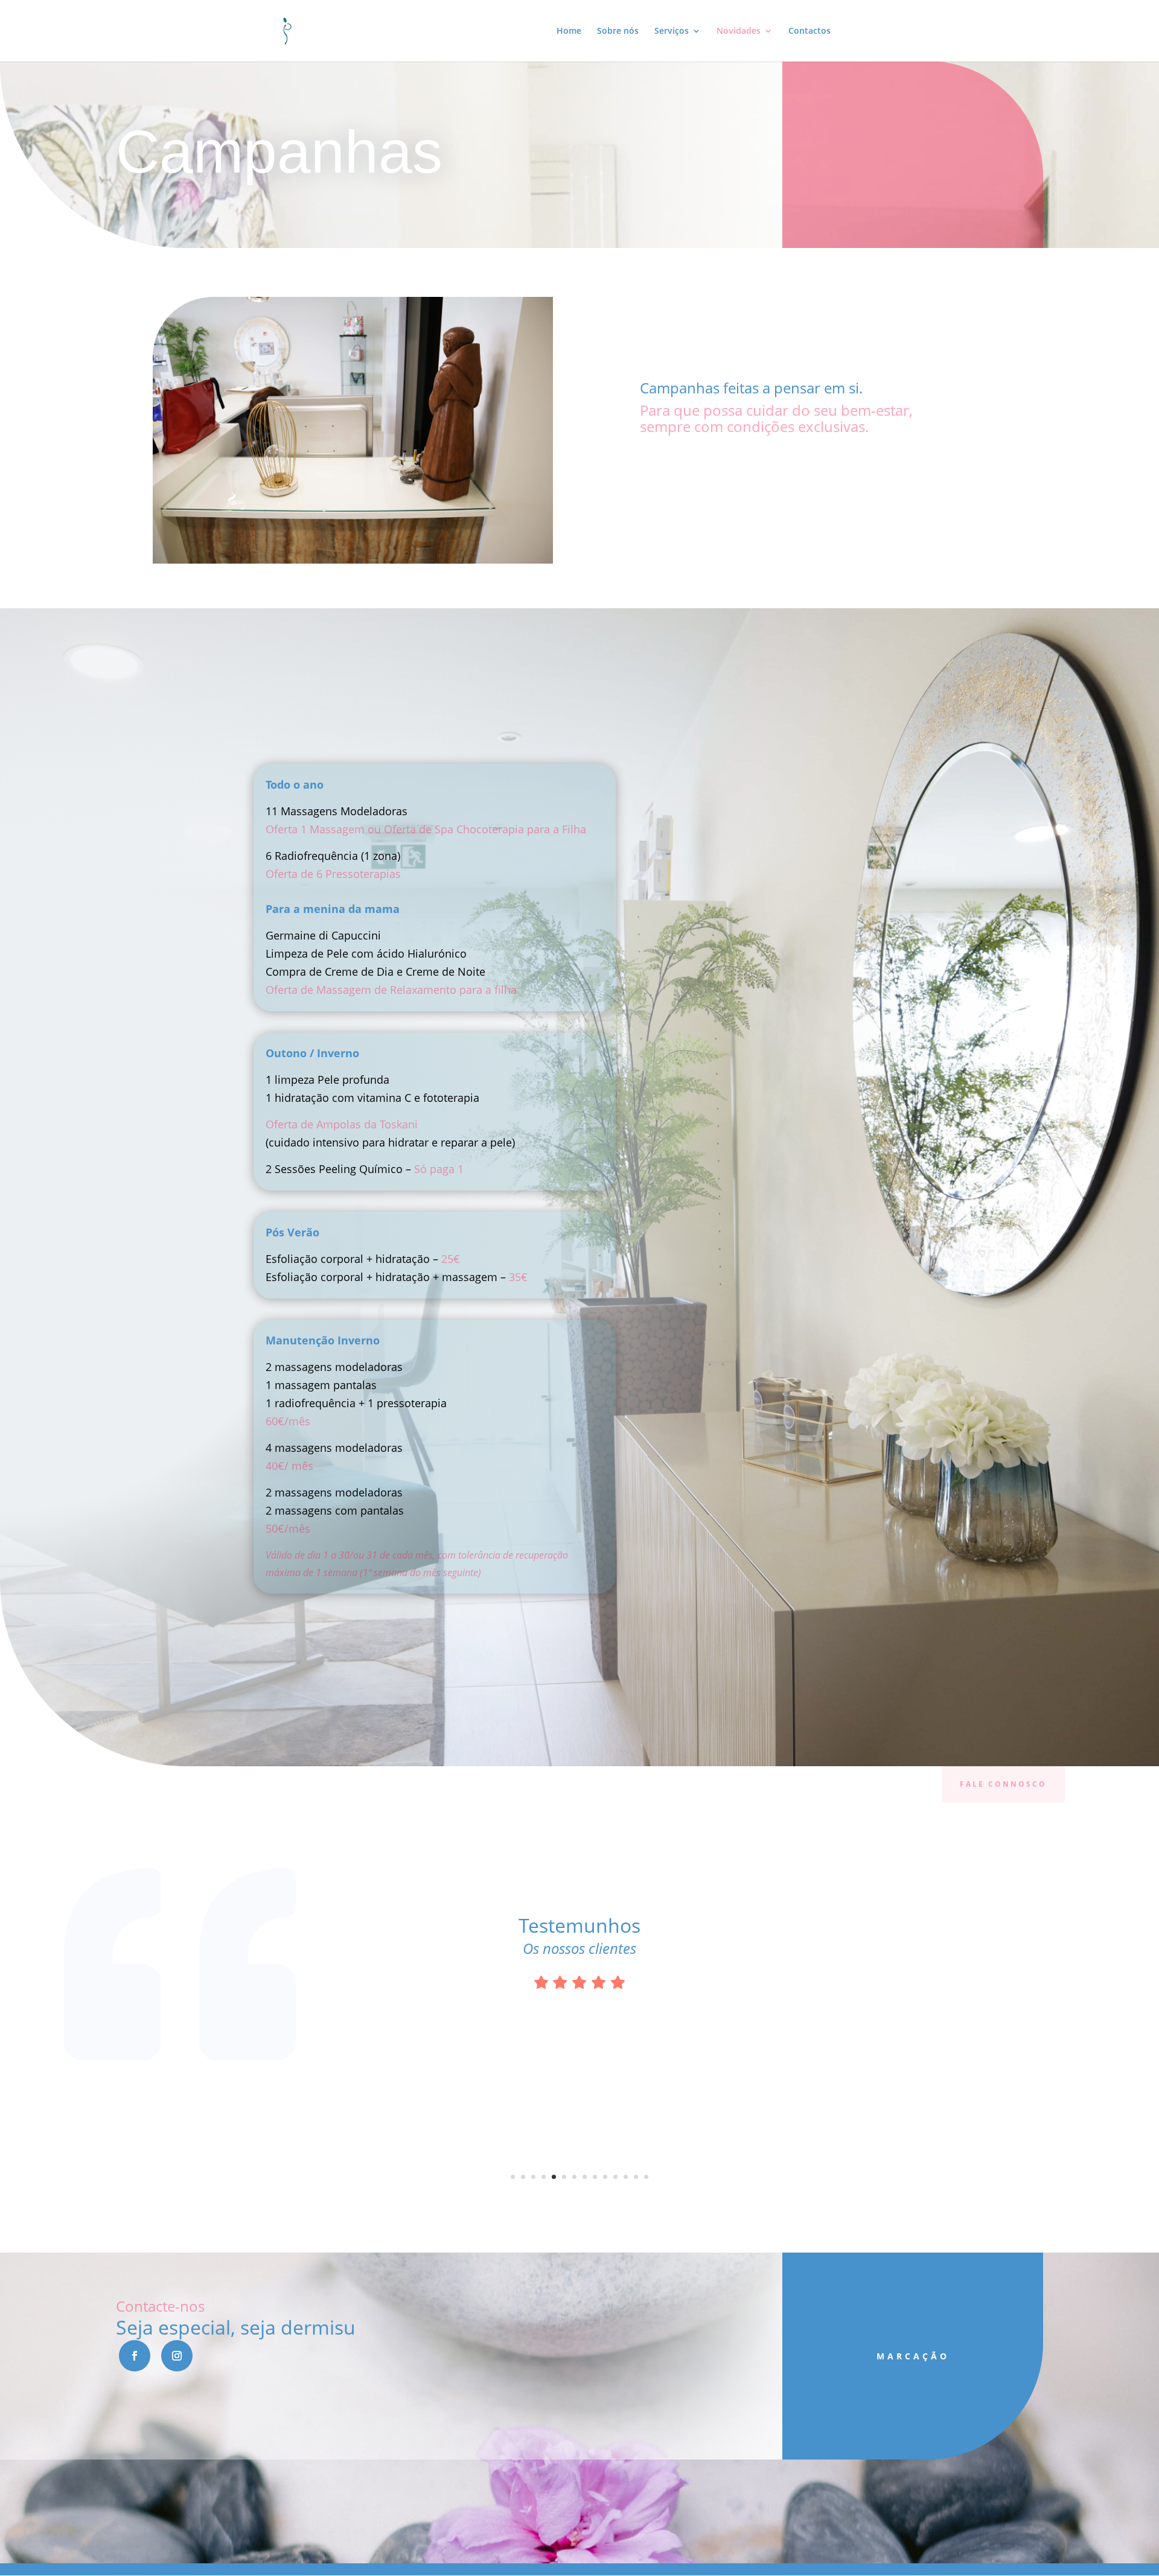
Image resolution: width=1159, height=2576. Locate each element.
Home (569, 31)
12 (626, 2177)
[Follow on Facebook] (135, 2356)
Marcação (913, 2356)
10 (605, 2177)
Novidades (739, 31)
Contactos (809, 31)
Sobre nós (618, 31)
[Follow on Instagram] (177, 2356)
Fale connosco (1003, 1784)
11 (615, 2177)
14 (646, 2177)
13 (636, 2177)
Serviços (672, 31)
